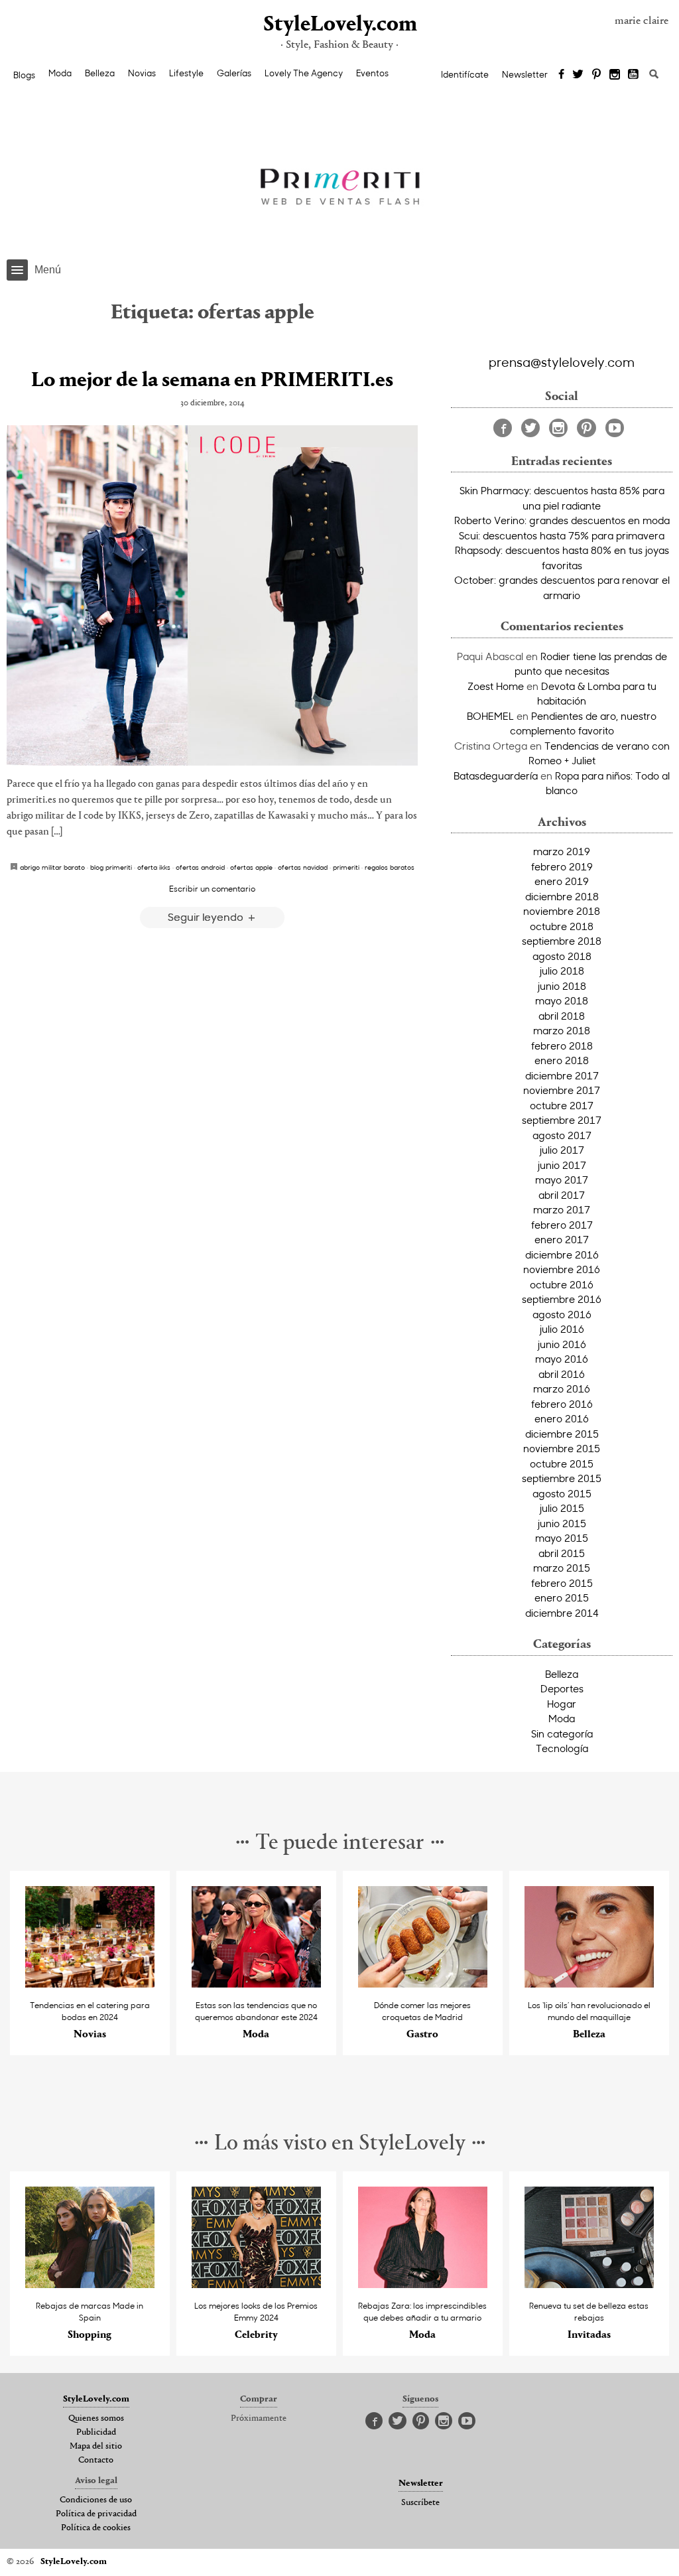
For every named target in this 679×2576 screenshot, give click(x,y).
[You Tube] (634, 75)
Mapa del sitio (96, 2447)
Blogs (24, 75)
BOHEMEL (490, 716)
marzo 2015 (562, 1568)
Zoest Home (496, 686)
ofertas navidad (303, 867)
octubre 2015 (562, 1463)
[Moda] (256, 1984)
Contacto (96, 2461)
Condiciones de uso (96, 2500)
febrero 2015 (562, 1583)
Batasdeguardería (496, 776)
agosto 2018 (562, 956)
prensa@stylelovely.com (562, 362)
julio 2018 (562, 971)
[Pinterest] (596, 75)
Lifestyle (186, 73)
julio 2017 (562, 1150)
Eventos (372, 73)
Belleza (100, 73)
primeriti (346, 867)
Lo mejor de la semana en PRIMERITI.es (212, 381)
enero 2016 (562, 1418)
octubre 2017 (562, 1105)
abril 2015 (562, 1553)
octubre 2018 (562, 926)
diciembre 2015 (562, 1434)
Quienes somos (96, 2419)
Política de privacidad (96, 2514)
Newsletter (525, 74)
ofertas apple (251, 867)
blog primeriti (111, 867)
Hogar (562, 1704)
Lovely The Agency (304, 73)
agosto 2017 (562, 1135)
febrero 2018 (562, 1046)
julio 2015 (562, 1508)
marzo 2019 (562, 851)
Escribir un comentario (212, 888)
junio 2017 (562, 1165)
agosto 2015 (562, 1493)
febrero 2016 (562, 1404)
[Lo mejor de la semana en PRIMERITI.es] (212, 595)
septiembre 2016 (562, 1299)
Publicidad (96, 2433)
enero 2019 (562, 881)
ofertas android (200, 867)
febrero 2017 (562, 1225)
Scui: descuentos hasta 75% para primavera (562, 535)
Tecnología (562, 1748)
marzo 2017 (562, 1209)
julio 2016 (562, 1329)
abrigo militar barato (52, 867)
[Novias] (90, 1984)
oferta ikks (154, 867)
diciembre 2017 (562, 1075)
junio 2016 (562, 1344)
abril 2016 (562, 1374)
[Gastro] (423, 1984)
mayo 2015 (562, 1538)
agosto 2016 (562, 1314)
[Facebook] (561, 75)
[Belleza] (589, 1984)
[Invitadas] (589, 2284)
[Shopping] (90, 2284)
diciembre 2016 (562, 1254)
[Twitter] (578, 75)
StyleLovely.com (339, 25)
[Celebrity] (256, 2284)
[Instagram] (615, 75)
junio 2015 (562, 1523)
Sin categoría (562, 1733)
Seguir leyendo (207, 916)
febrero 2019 (562, 866)
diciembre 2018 (562, 896)
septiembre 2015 (562, 1478)
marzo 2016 (562, 1389)
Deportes (562, 1688)
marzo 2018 (562, 1030)
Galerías (234, 73)
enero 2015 (562, 1597)
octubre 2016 (562, 1284)
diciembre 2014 (562, 1613)
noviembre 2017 (562, 1090)
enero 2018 (562, 1060)
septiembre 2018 (562, 941)
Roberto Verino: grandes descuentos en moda (562, 520)
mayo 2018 (562, 1000)
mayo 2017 (562, 1180)
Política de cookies (96, 2528)
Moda (60, 73)
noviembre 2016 (562, 1269)
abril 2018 (562, 1016)
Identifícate (465, 74)
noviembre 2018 (562, 911)
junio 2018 (562, 986)
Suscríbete (420, 2503)
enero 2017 (562, 1239)
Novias (142, 73)
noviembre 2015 (562, 1448)
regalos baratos (390, 867)
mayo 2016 (562, 1359)
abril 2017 (562, 1195)
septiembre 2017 (562, 1120)
